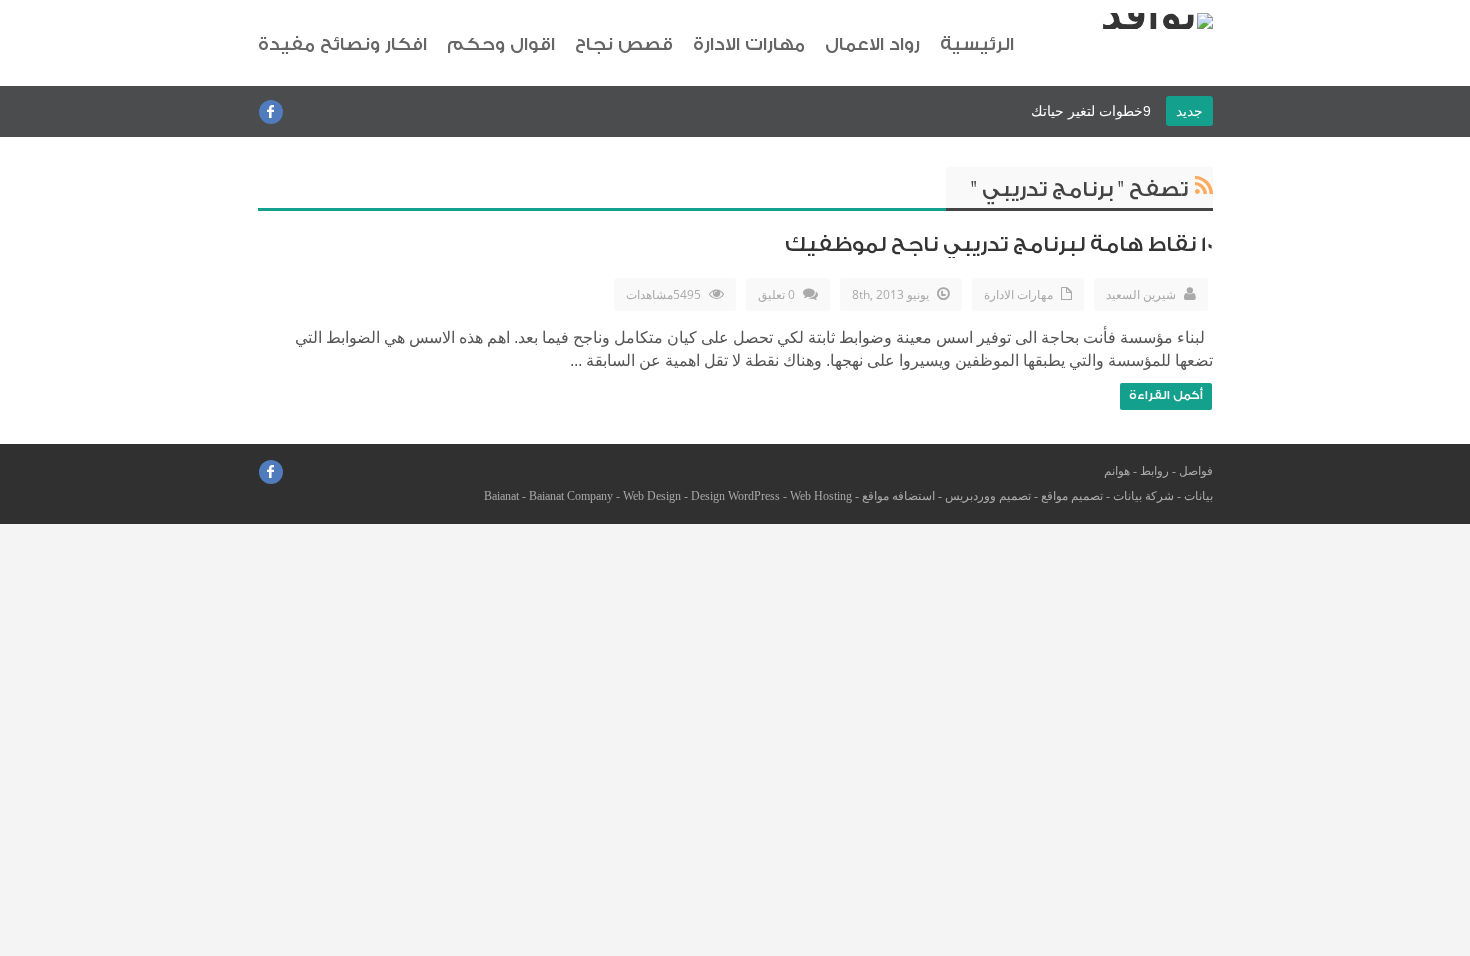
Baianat (501, 496)
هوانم (1117, 471)
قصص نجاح (624, 44)
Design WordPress (735, 496)
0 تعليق (776, 294)
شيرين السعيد (1141, 294)
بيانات (1198, 496)
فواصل (1196, 471)
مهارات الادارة (749, 44)
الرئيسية (977, 44)
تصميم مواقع (1072, 496)
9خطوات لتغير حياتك (1091, 111)
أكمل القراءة (1166, 395)
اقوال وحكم (501, 44)
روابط (1154, 471)
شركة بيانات (1143, 496)
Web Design (652, 496)
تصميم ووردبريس (988, 496)
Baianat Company (571, 496)
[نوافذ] (1157, 21)
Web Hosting (821, 496)
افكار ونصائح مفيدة (342, 44)
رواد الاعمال (872, 44)
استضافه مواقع (898, 496)
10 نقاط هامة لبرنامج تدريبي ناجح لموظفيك (999, 244)
